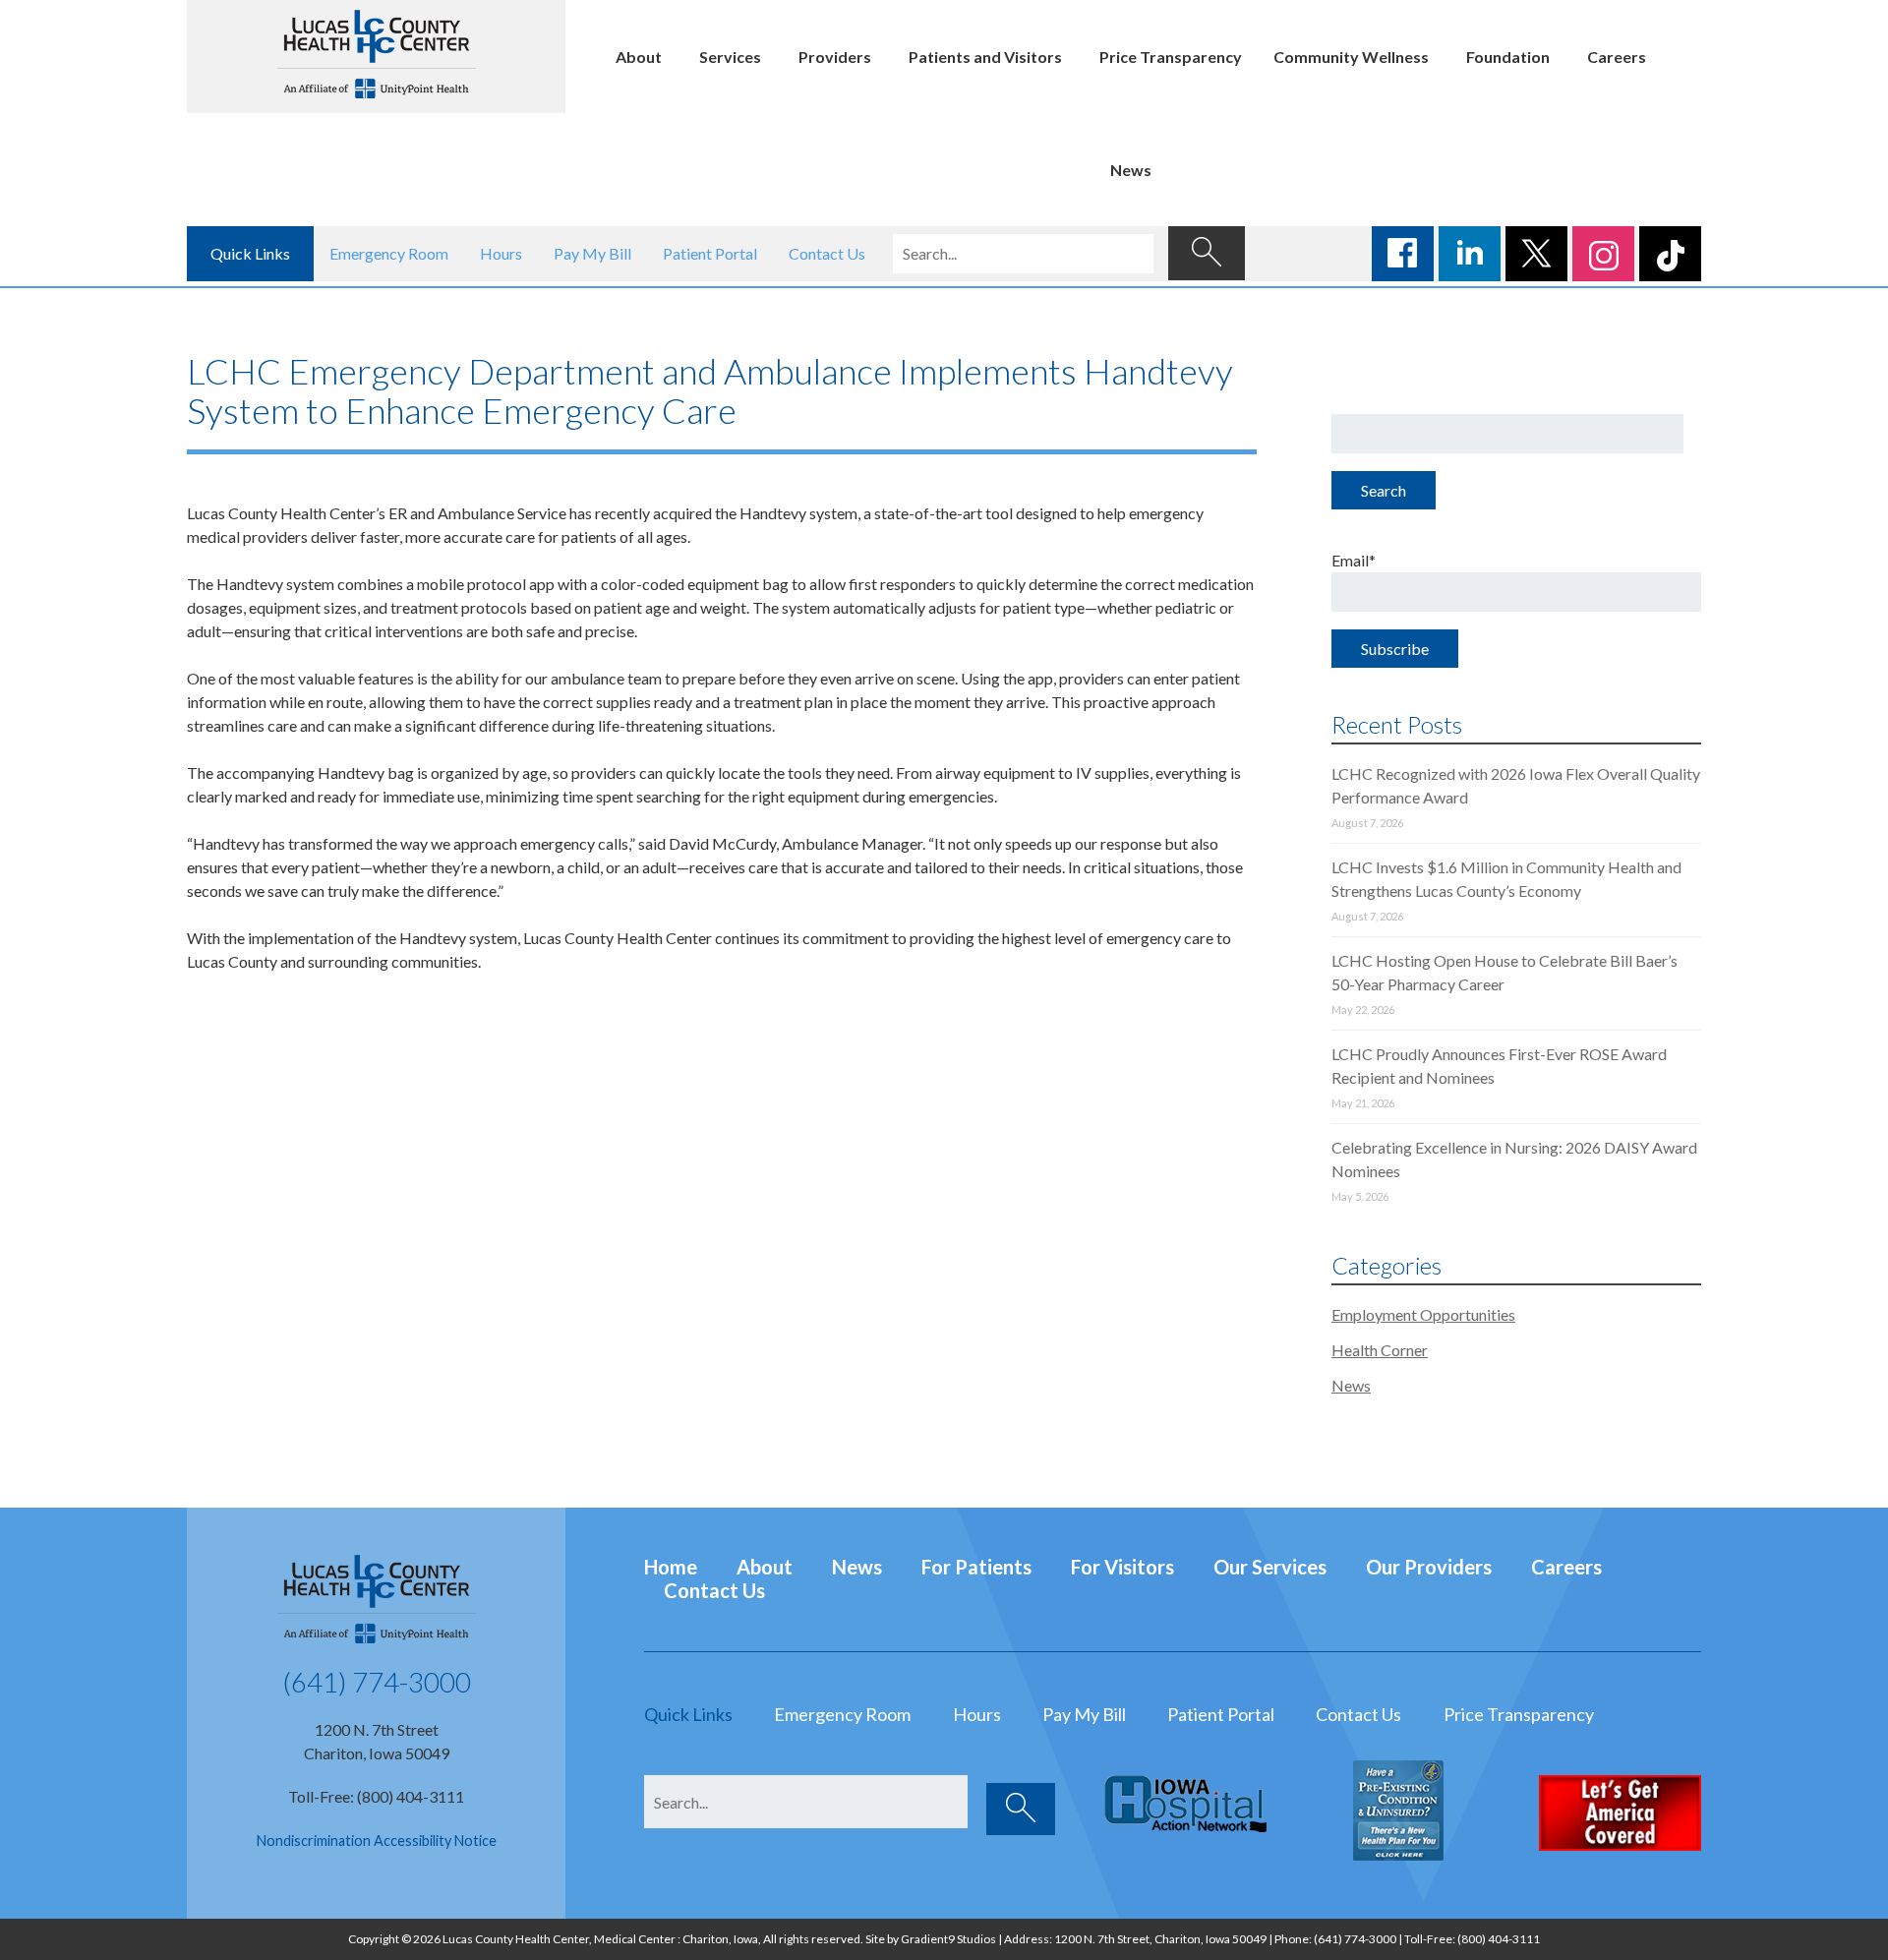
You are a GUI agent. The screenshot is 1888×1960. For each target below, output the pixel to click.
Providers (835, 57)
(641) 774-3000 (377, 1682)
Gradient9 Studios (948, 1939)
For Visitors (1122, 1567)
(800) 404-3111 (1499, 1939)
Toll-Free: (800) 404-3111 (376, 1796)
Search (1384, 490)
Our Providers (1429, 1567)
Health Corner (1380, 1350)
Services (730, 57)
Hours (501, 253)
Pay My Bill (592, 253)
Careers (1617, 57)
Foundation (1508, 57)
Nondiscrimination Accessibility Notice (377, 1841)
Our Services (1270, 1567)
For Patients (976, 1567)
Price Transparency (1171, 57)
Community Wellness (1351, 57)
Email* (1354, 560)
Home (671, 1567)
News (1131, 170)
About (639, 57)
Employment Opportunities (1423, 1314)
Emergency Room (389, 253)
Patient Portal (710, 253)
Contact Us (827, 253)
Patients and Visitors (985, 57)
